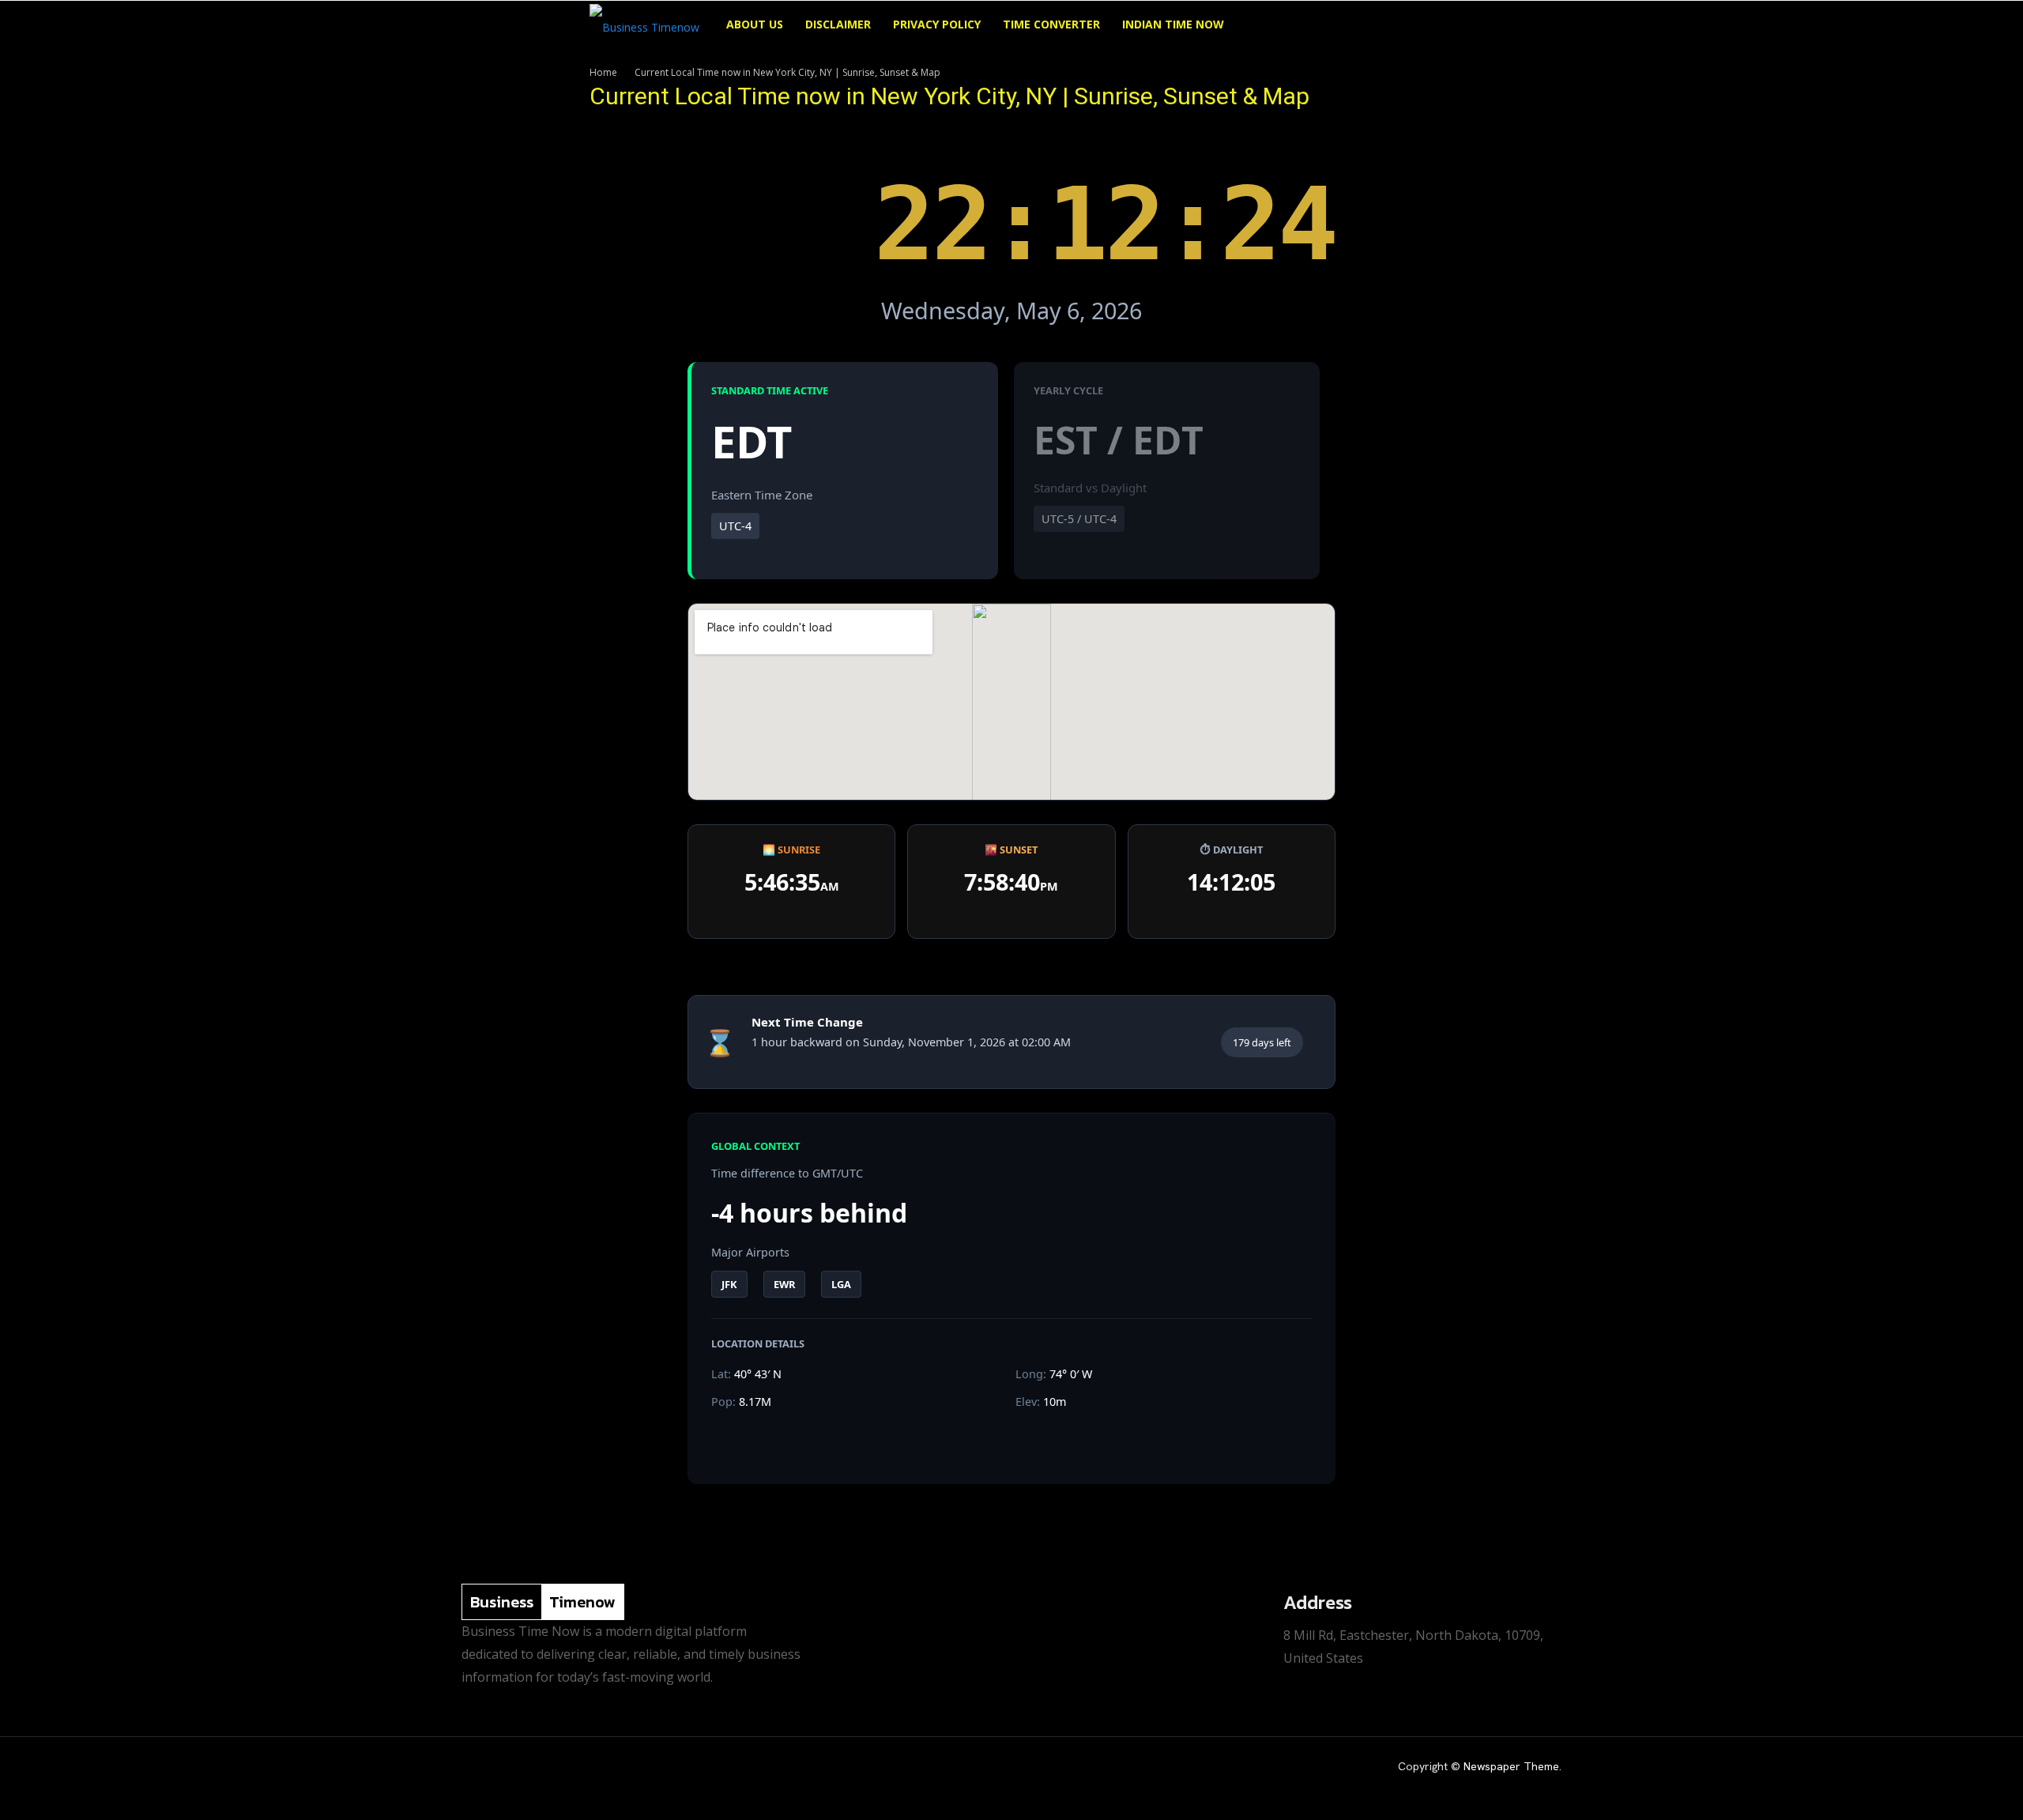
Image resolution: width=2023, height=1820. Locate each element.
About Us (755, 24)
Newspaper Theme (1511, 1766)
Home (603, 72)
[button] (1415, 26)
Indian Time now (1173, 24)
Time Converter (1051, 24)
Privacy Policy (937, 24)
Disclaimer (838, 24)
